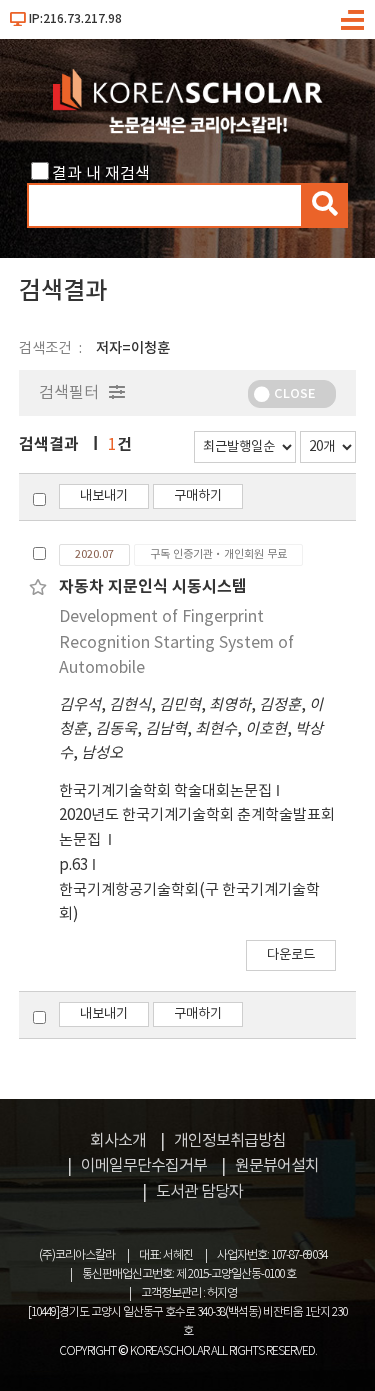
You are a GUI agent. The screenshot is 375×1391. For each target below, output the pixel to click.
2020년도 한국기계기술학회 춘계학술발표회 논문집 (197, 827)
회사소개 (118, 1141)
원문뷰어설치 (277, 1166)
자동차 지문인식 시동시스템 (153, 587)
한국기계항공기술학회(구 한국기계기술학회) (189, 902)
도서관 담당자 (199, 1192)
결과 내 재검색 (101, 174)
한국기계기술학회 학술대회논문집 (165, 791)
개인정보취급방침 (230, 1141)
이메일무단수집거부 (144, 1166)
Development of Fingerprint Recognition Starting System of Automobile (176, 642)
